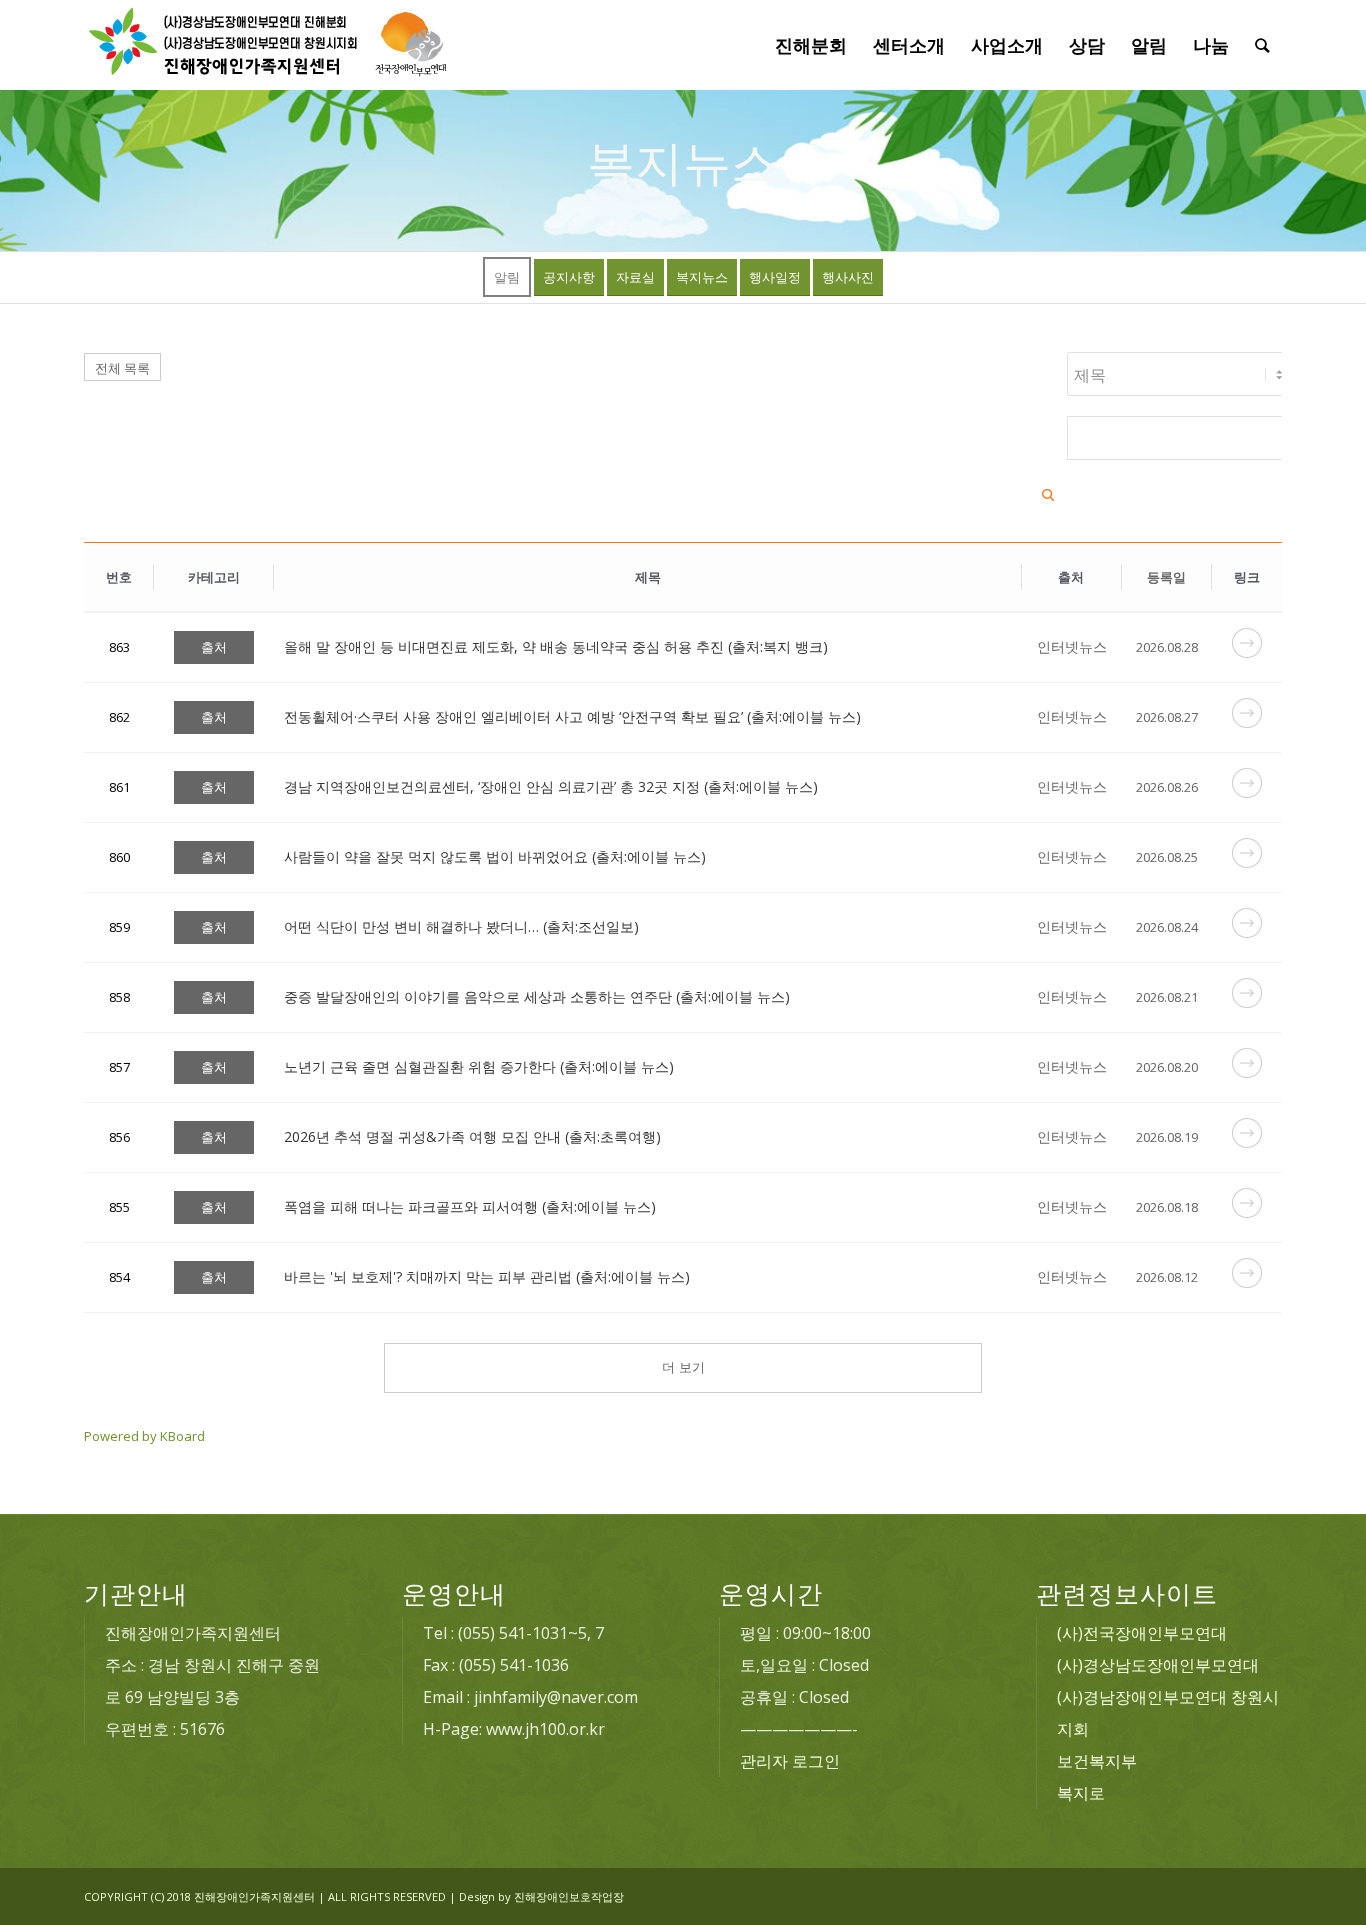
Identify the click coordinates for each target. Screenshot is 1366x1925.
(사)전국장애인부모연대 (1142, 1633)
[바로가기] (1247, 652)
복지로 (1081, 1793)
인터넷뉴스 (1072, 646)
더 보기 (683, 1367)
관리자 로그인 (790, 1761)
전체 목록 (122, 368)
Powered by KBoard (144, 1436)
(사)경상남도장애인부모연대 (1158, 1665)
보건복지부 (1097, 1761)
